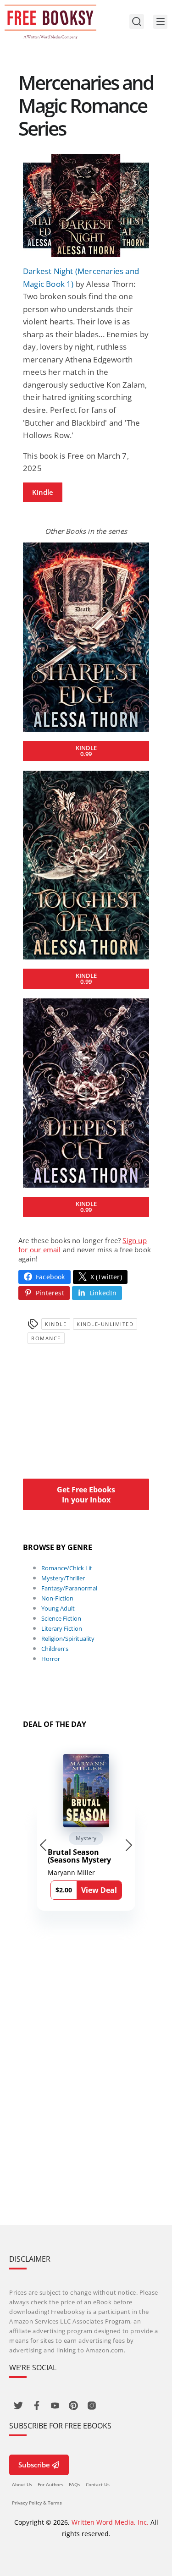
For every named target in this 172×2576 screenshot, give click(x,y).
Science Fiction (61, 1618)
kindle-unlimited (105, 1324)
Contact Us (98, 2484)
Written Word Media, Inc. (110, 2522)
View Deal (99, 1890)
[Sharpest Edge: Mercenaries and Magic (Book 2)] (86, 637)
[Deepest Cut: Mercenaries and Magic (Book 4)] (86, 1093)
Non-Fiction (57, 1598)
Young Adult (58, 1608)
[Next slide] (129, 1845)
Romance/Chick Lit (67, 1568)
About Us (22, 2484)
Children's (55, 1649)
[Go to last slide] (43, 1845)
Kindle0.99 (86, 751)
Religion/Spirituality (68, 1639)
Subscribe (34, 2465)
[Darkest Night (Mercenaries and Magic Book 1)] (86, 206)
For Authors (50, 2484)
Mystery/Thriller (63, 1578)
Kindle (43, 492)
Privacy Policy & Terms (37, 2503)
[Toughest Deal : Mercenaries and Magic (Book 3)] (86, 865)
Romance (46, 1338)
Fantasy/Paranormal (69, 1588)
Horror (51, 1659)
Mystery (86, 1838)
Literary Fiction (62, 1628)
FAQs (75, 2484)
